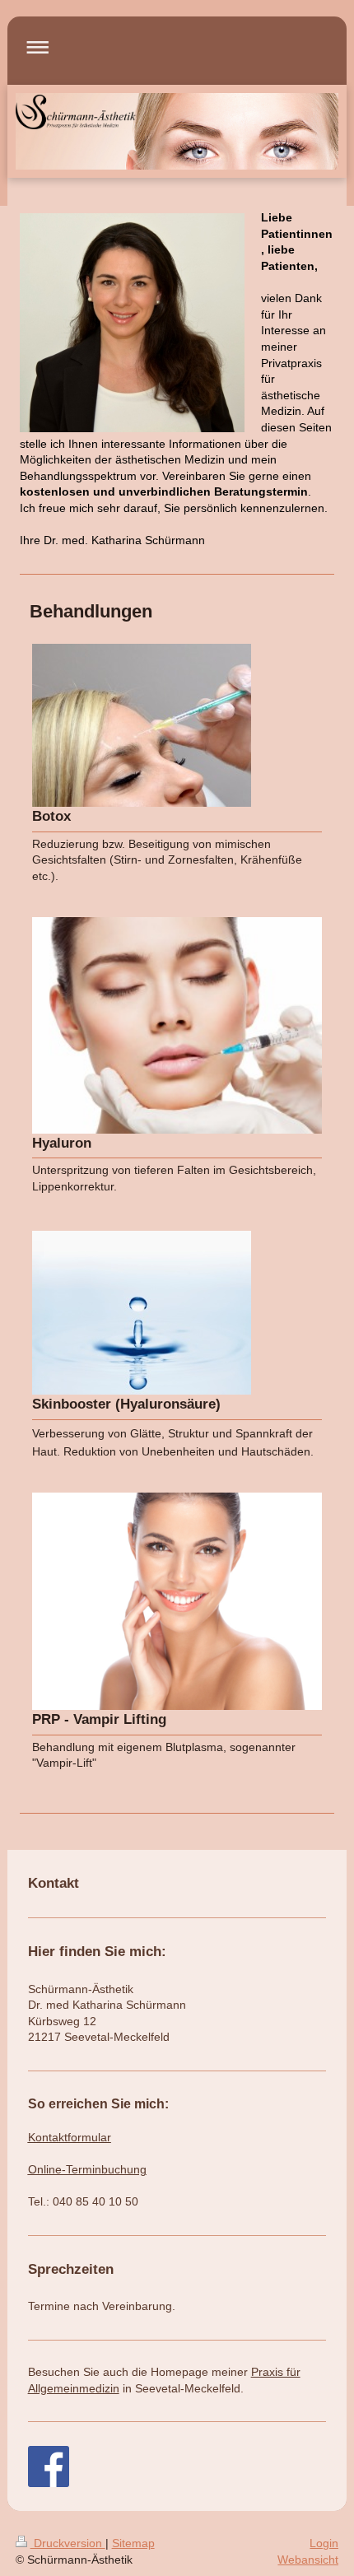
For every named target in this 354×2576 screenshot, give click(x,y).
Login (324, 2543)
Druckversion (68, 2543)
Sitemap (133, 2543)
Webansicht (308, 2560)
